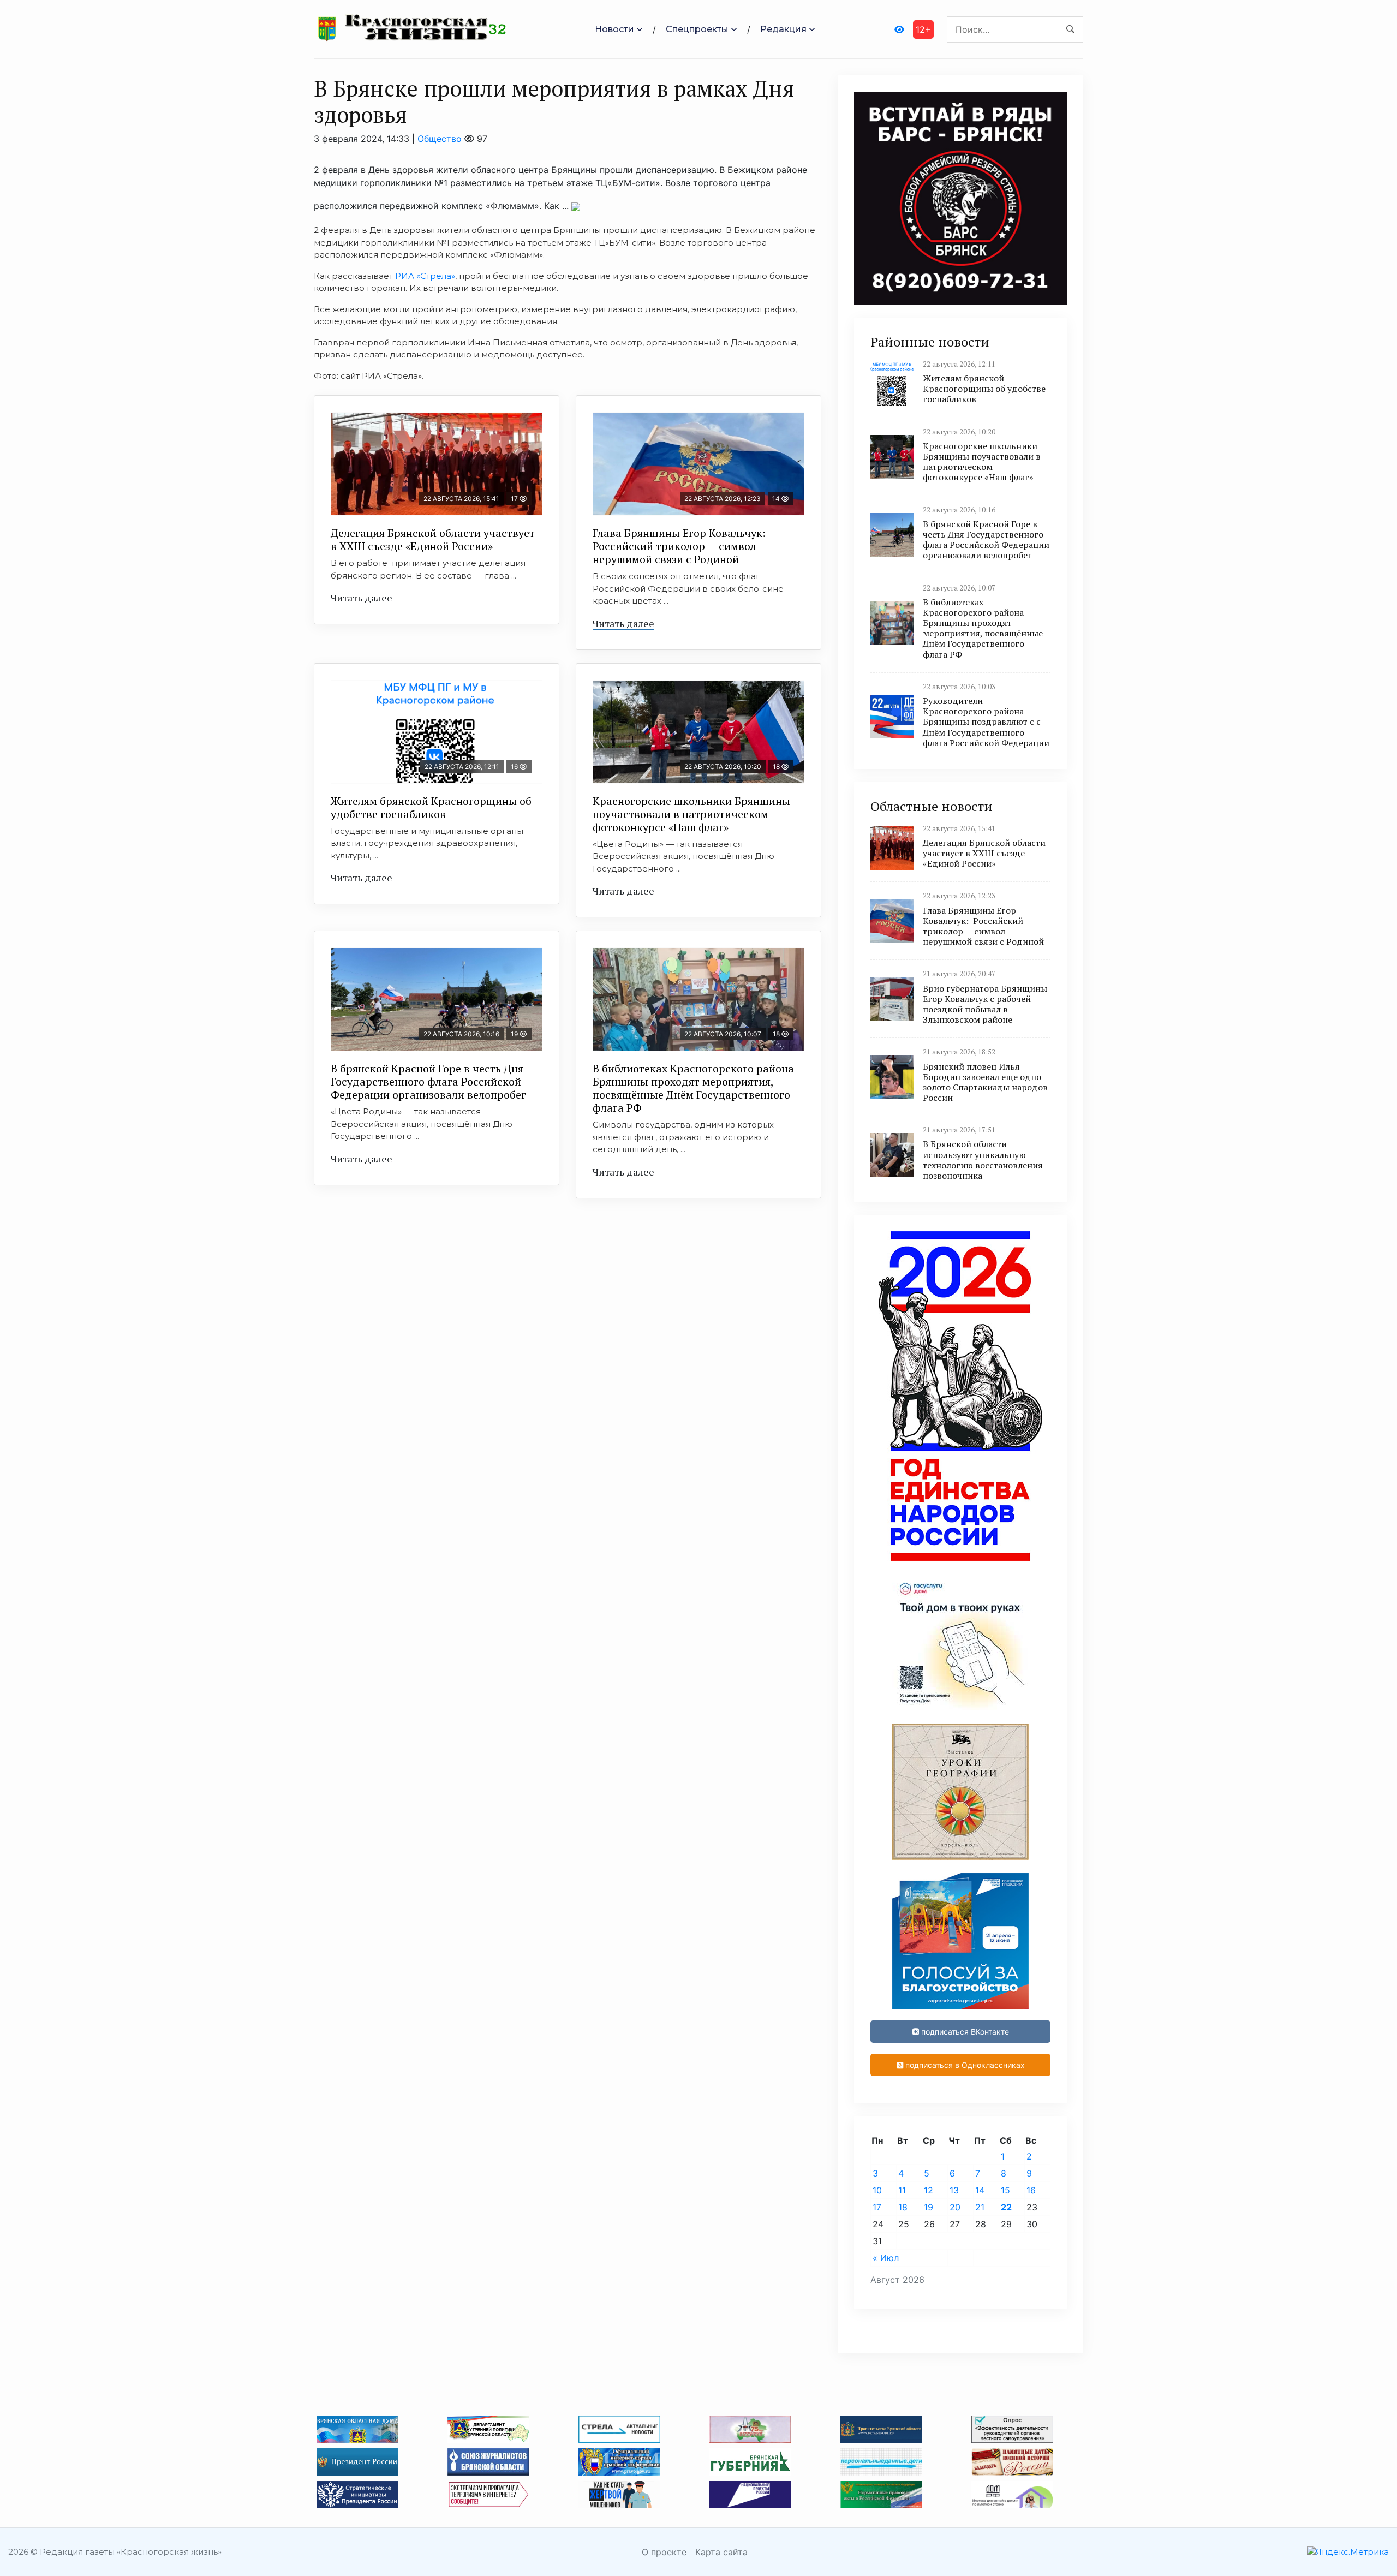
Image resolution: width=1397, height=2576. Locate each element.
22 (1006, 2207)
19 (929, 2207)
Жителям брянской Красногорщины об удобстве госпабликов (431, 807)
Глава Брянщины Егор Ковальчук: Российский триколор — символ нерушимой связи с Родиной (680, 546)
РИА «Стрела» (425, 276)
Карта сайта (721, 2552)
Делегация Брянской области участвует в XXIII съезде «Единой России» (433, 539)
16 (1031, 2190)
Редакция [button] (783, 29)
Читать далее (362, 598)
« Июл (886, 2258)
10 (877, 2190)
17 (877, 2207)
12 (929, 2190)
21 (980, 2207)
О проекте (664, 2552)
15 (1005, 2190)
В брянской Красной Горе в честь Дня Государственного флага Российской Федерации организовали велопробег (428, 1081)
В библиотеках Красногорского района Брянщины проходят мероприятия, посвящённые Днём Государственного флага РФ (693, 1088)
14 (980, 2190)
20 (955, 2207)
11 (902, 2190)
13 (954, 2190)
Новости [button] (614, 29)
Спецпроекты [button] (697, 29)
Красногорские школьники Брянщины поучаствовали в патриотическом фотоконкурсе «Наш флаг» (691, 814)
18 (903, 2207)
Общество (440, 139)
